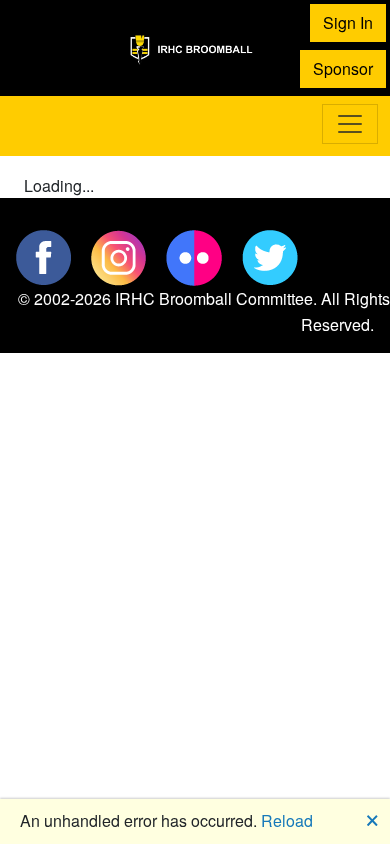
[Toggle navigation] (350, 124)
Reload (287, 820)
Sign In (348, 22)
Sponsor (343, 68)
